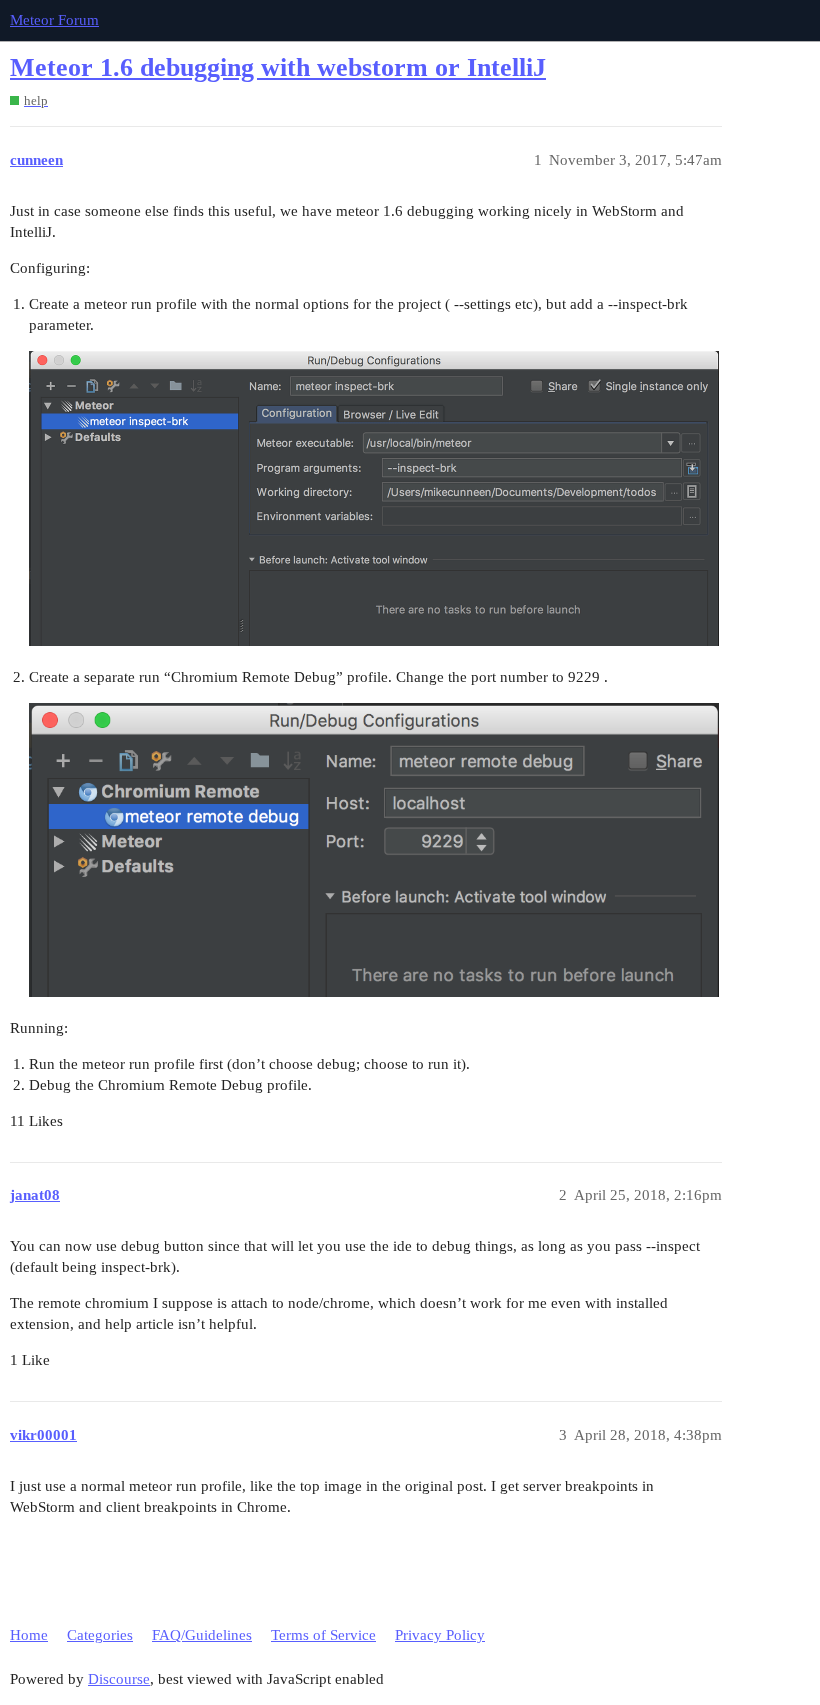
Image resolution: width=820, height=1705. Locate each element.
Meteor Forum (54, 20)
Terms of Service (323, 1635)
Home (29, 1635)
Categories (100, 1635)
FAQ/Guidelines (202, 1635)
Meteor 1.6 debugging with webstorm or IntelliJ (278, 67)
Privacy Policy (440, 1635)
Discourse (119, 1679)
